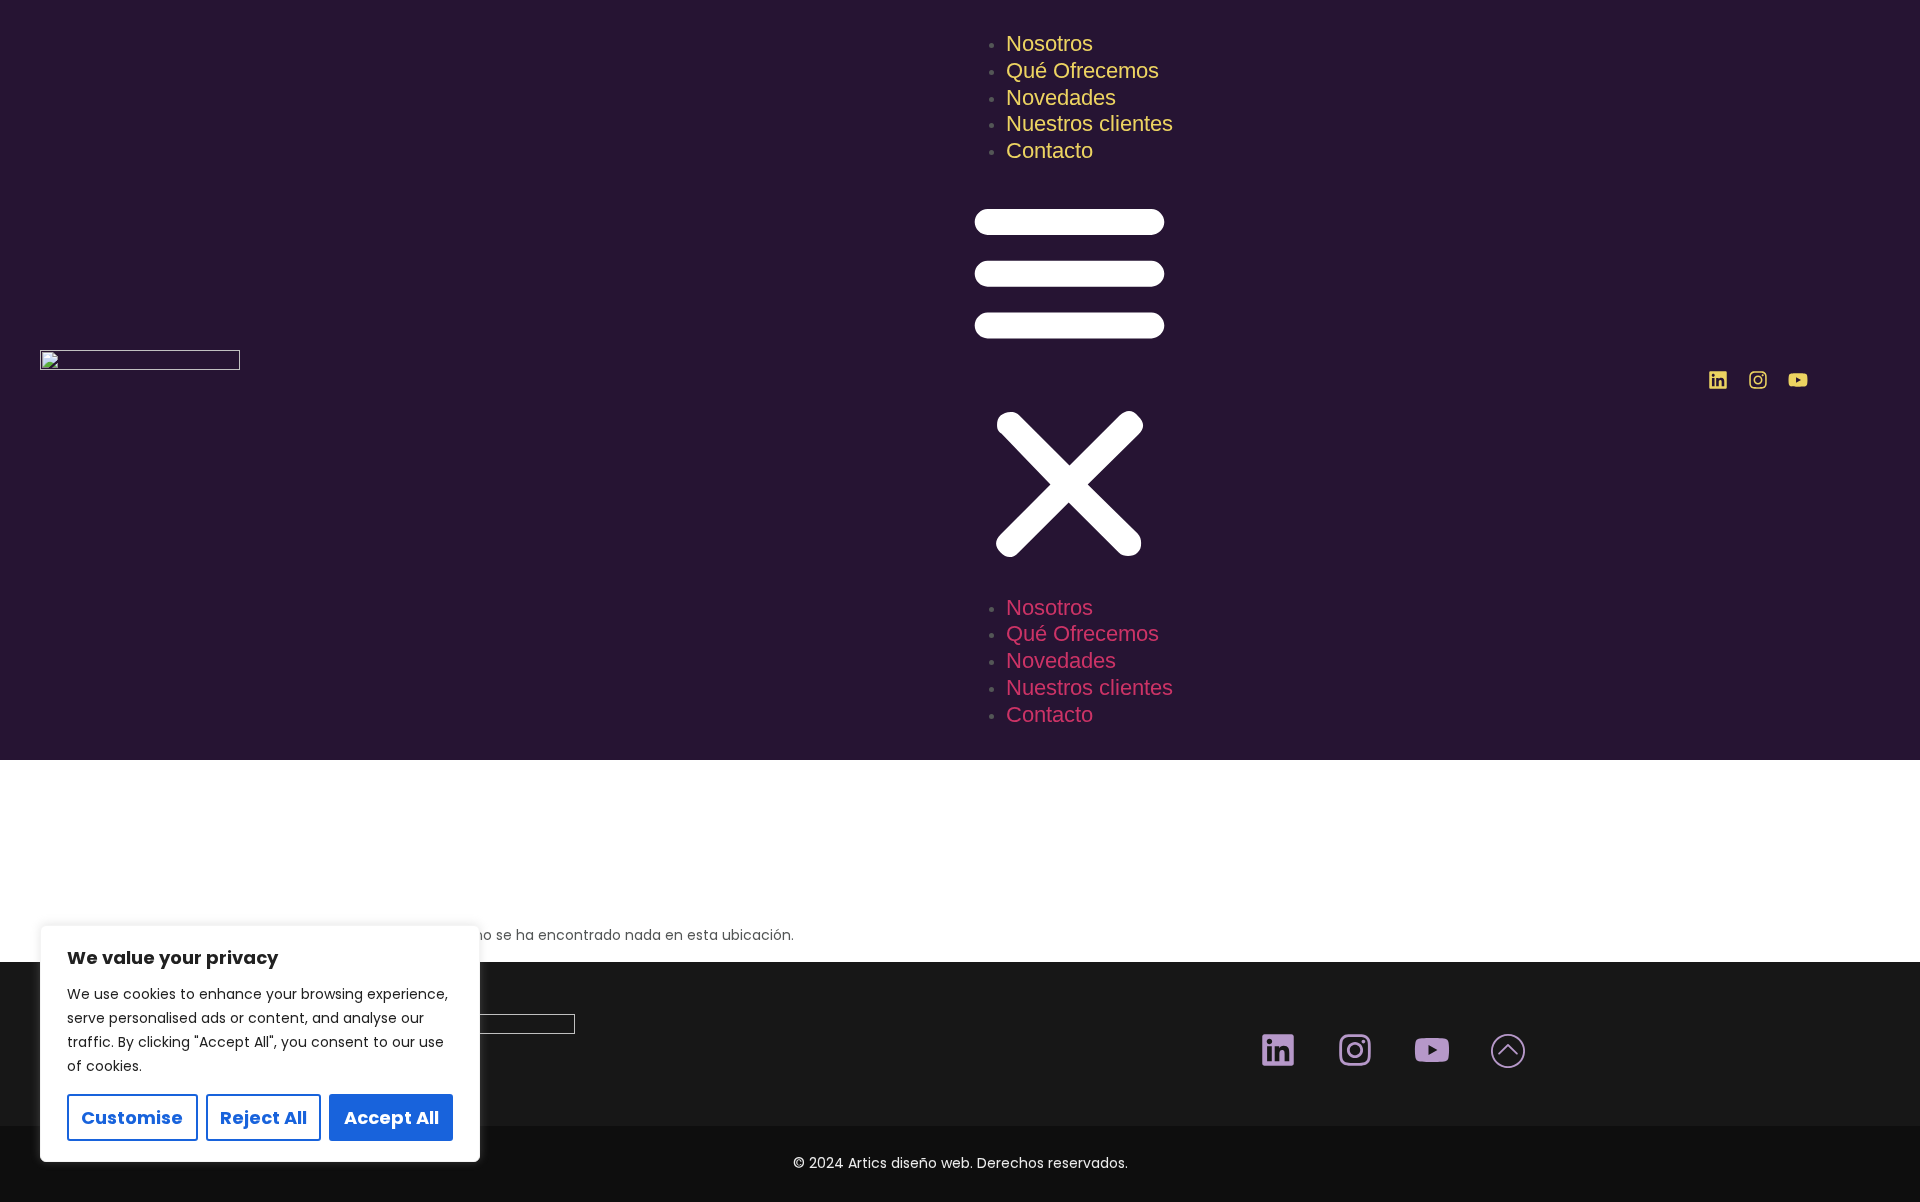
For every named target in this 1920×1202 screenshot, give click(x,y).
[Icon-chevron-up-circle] (1509, 1050)
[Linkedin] (1718, 380)
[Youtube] (1798, 380)
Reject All (263, 1117)
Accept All (391, 1117)
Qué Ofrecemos (1082, 70)
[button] (1069, 381)
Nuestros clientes (1089, 123)
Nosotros (1049, 43)
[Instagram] (1758, 380)
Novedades (1061, 97)
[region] (260, 1043)
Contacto (1049, 150)
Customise (132, 1117)
